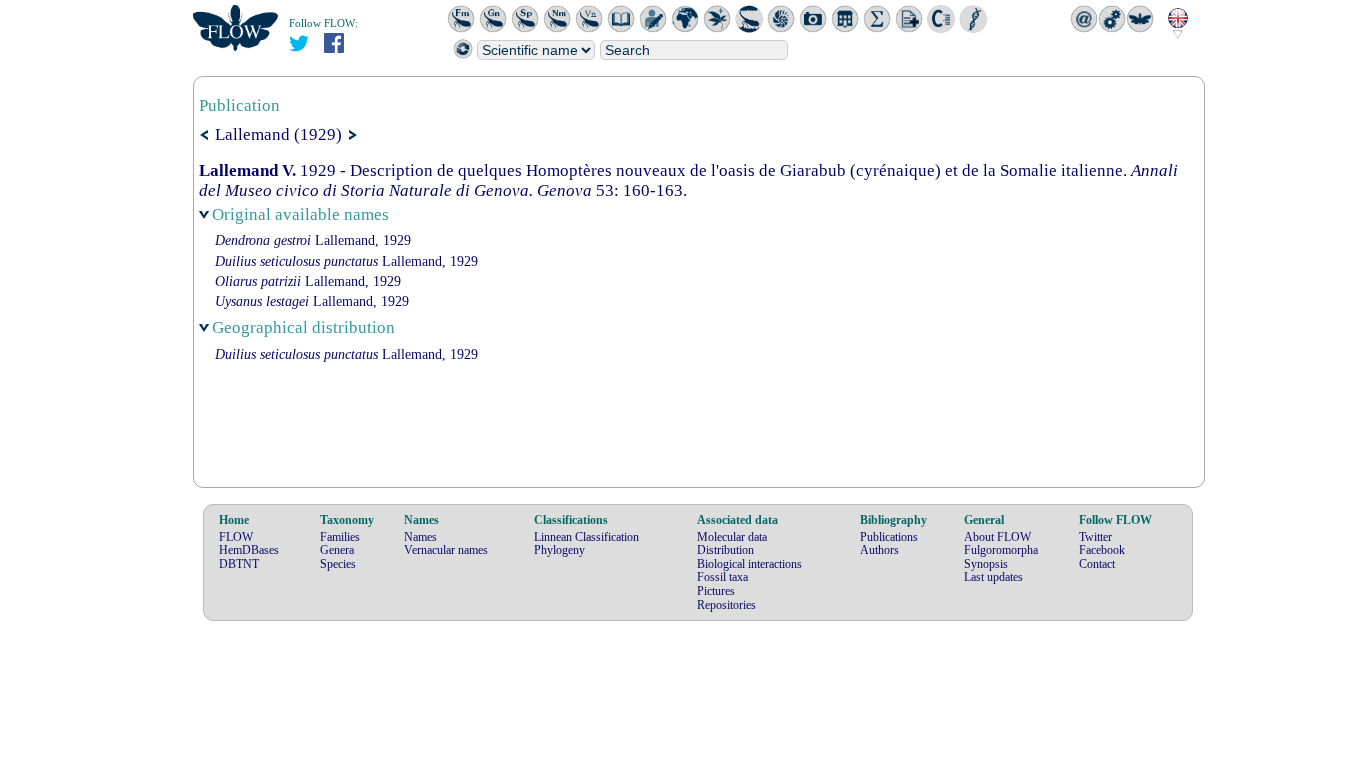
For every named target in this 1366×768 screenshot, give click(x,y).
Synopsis (986, 564)
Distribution (725, 550)
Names (420, 537)
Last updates (993, 577)
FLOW (236, 537)
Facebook (1102, 550)
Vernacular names (446, 550)
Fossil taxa (722, 577)
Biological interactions (749, 564)
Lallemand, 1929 (313, 240)
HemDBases (249, 550)
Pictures (716, 591)
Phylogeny (559, 550)
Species (338, 564)
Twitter (1095, 537)
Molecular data (732, 537)
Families (340, 537)
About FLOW (997, 537)
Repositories (726, 605)
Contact (1097, 564)
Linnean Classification (586, 537)
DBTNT (239, 564)
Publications (889, 537)
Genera (337, 550)
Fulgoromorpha (1001, 550)
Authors (879, 550)
